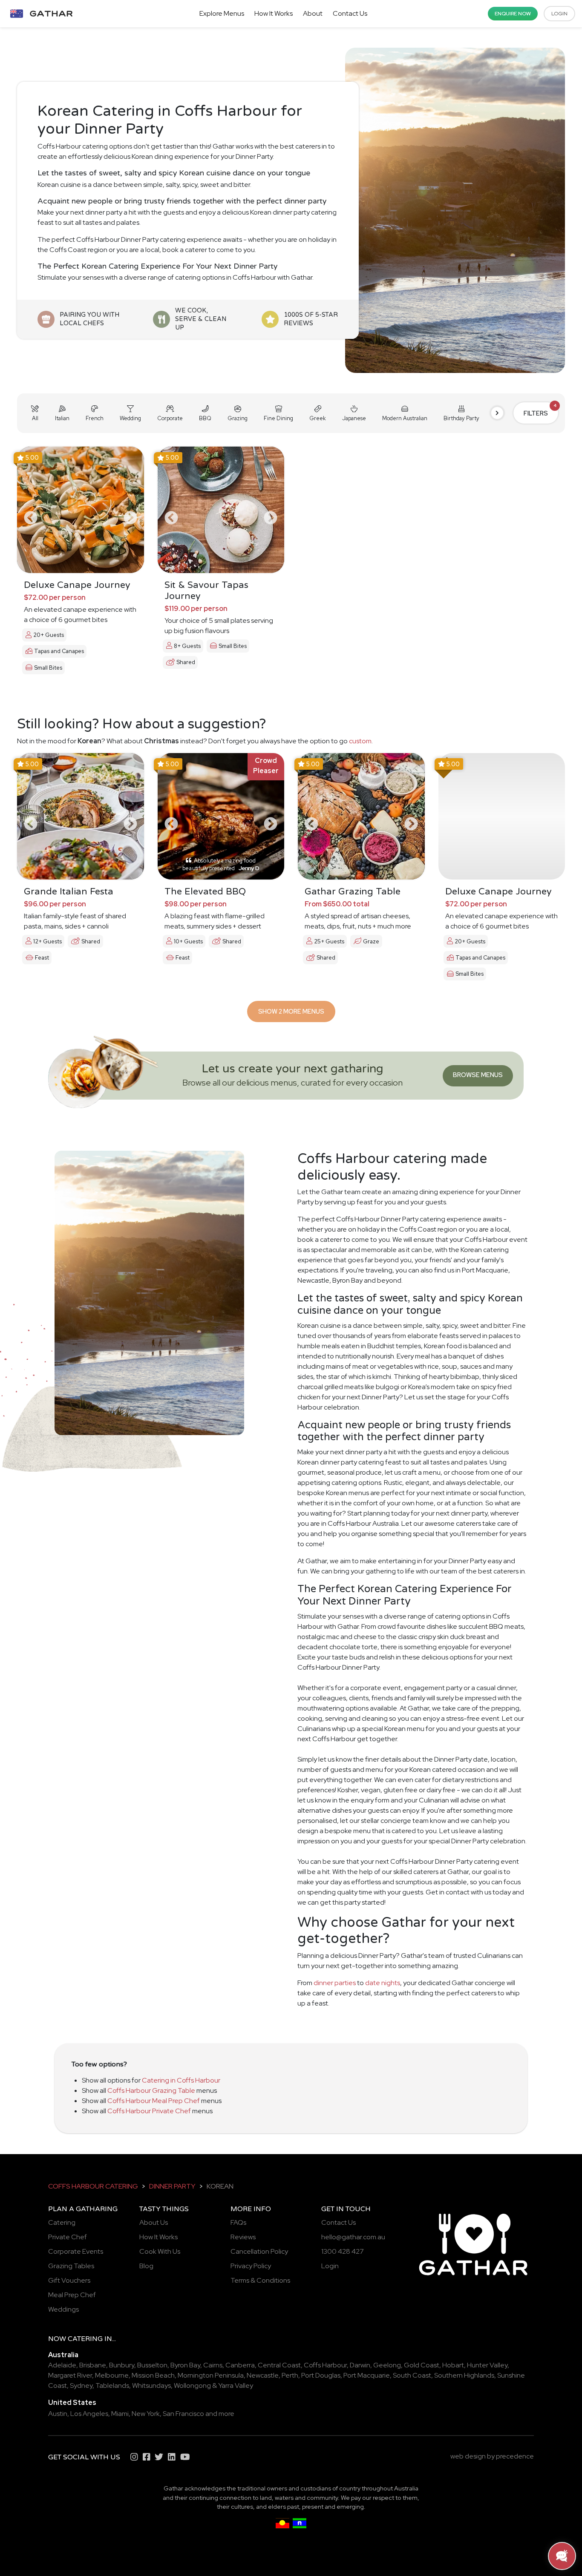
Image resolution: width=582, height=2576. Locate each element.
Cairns (213, 2365)
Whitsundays (151, 2385)
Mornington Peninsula (211, 2375)
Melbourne (112, 2375)
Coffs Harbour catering (93, 2186)
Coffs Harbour (325, 2365)
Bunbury (122, 2365)
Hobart (453, 2365)
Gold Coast (422, 2365)
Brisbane (93, 2365)
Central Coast (279, 2365)
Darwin (360, 2365)
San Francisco (183, 2414)
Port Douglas (321, 2375)
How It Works (274, 13)
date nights (383, 1983)
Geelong (387, 2365)
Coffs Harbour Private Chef (149, 2111)
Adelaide (62, 2365)
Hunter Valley (487, 2365)
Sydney (81, 2385)
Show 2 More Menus (291, 1011)
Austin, (59, 2414)
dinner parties (335, 1983)
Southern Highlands (464, 2375)
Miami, (121, 2414)
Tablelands (112, 2385)
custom (360, 741)
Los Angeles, (90, 2414)
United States (72, 2403)
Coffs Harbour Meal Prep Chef (154, 2101)
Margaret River (70, 2375)
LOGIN (559, 14)
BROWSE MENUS (478, 1075)
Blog (146, 2266)
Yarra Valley (236, 2385)
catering (85, 2339)
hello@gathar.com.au (353, 2237)
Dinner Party (172, 2186)
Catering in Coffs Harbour (181, 2080)
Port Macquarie (367, 2375)
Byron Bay (185, 2365)
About (313, 13)
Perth (290, 2375)
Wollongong (192, 2385)
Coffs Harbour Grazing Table (151, 2090)
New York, (147, 2414)
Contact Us (350, 13)
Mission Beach (153, 2375)
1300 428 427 (343, 2251)
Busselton (152, 2365)
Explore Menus (222, 13)
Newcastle (263, 2375)
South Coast (412, 2375)
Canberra (240, 2365)
